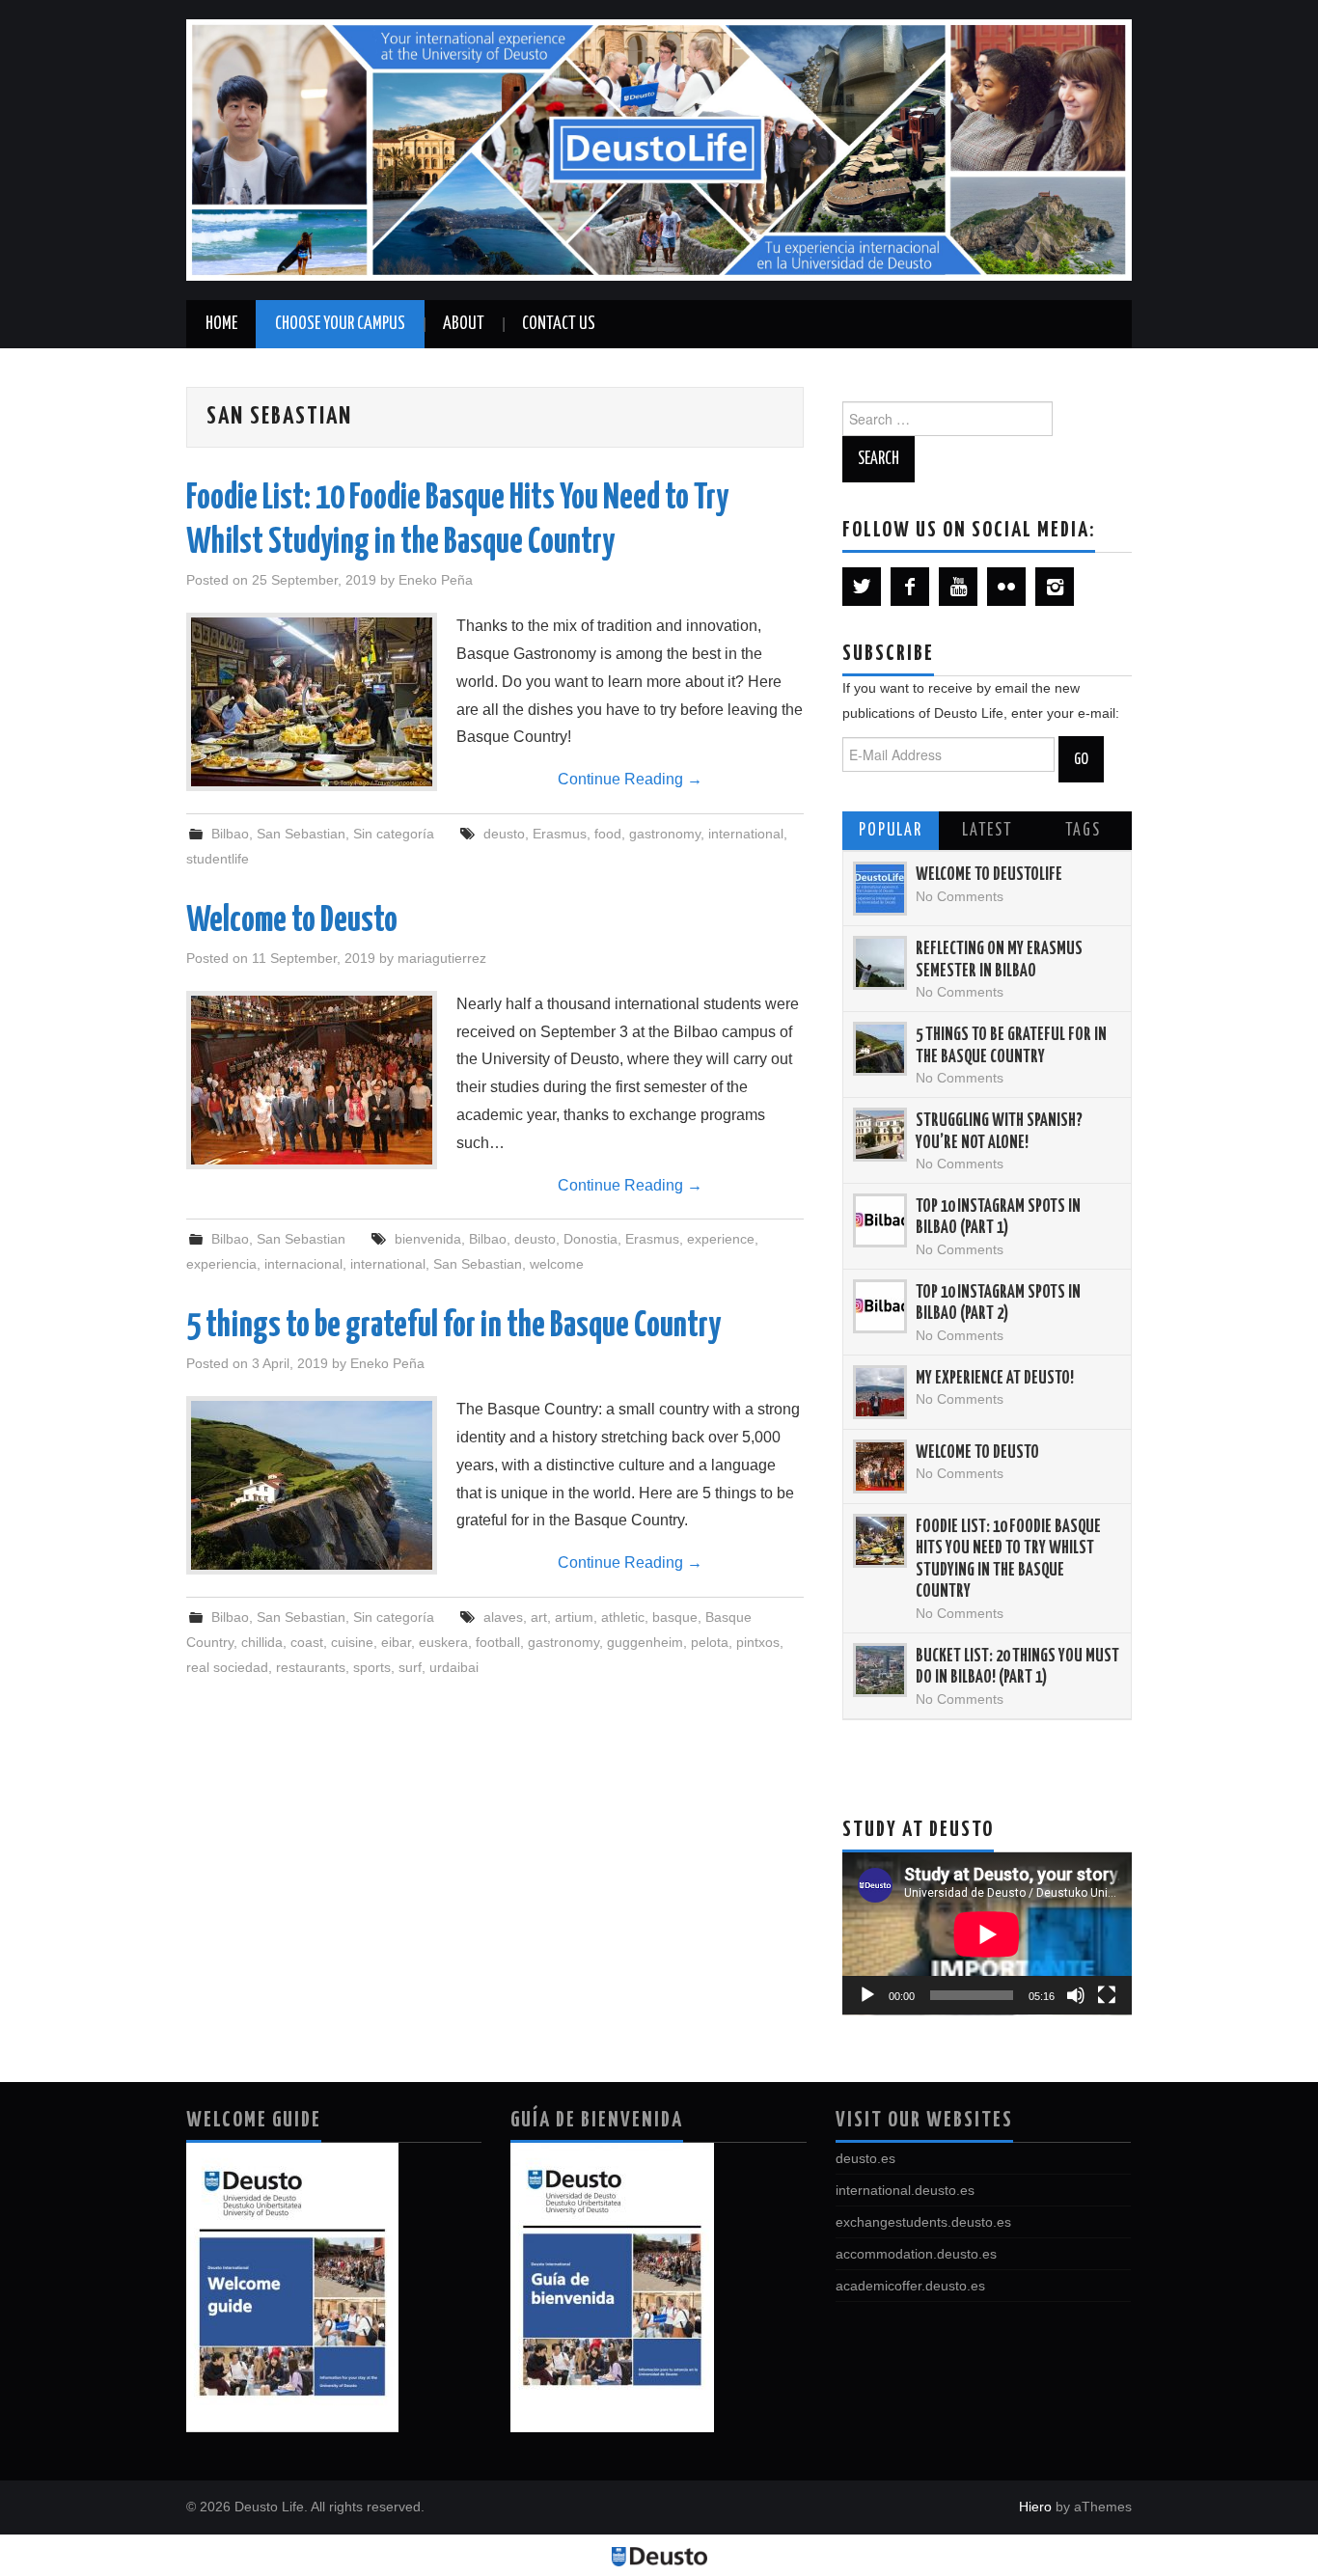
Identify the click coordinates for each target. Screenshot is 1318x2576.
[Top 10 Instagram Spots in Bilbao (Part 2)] (880, 1306)
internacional (303, 1264)
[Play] (867, 1995)
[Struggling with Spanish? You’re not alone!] (880, 1135)
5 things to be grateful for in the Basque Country (453, 1327)
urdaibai (454, 1667)
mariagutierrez (442, 958)
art (539, 1617)
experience (721, 1239)
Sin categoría (394, 834)
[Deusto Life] (659, 149)
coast (307, 1642)
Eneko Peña (436, 580)
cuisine (352, 1642)
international (746, 834)
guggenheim (645, 1642)
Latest (987, 831)
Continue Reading (630, 779)
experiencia (221, 1264)
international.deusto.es (905, 2190)
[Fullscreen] (1107, 1995)
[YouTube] (958, 587)
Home (221, 324)
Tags (1083, 831)
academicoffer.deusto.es (910, 2286)
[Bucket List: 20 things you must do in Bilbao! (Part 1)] (880, 1670)
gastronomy (665, 834)
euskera (443, 1642)
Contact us (559, 324)
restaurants (311, 1667)
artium (574, 1617)
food (608, 834)
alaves (503, 1617)
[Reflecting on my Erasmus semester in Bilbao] (880, 963)
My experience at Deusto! (995, 1379)
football (498, 1642)
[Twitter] (862, 587)
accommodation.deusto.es (916, 2254)
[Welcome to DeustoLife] (880, 889)
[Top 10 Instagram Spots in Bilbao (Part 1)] (880, 1220)
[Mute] (1076, 1995)
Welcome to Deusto (292, 921)
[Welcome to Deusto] (312, 1080)
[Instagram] (1055, 587)
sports (372, 1667)
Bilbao (230, 834)
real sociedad (227, 1667)
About (464, 324)
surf (410, 1667)
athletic (623, 1617)
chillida (262, 1642)
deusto (504, 834)
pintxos (758, 1642)
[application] (987, 1934)
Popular (891, 831)
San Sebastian (301, 834)
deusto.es (865, 2158)
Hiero (1035, 2507)
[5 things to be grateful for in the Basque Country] (312, 1485)
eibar (396, 1642)
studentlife (218, 859)
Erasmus (560, 834)
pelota (710, 1642)
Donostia (590, 1239)
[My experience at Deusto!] (880, 1392)
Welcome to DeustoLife (989, 875)
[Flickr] (1006, 587)
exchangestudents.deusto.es (923, 2222)
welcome (557, 1264)
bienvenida (428, 1239)
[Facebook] (910, 587)
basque (675, 1617)
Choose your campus (340, 324)
